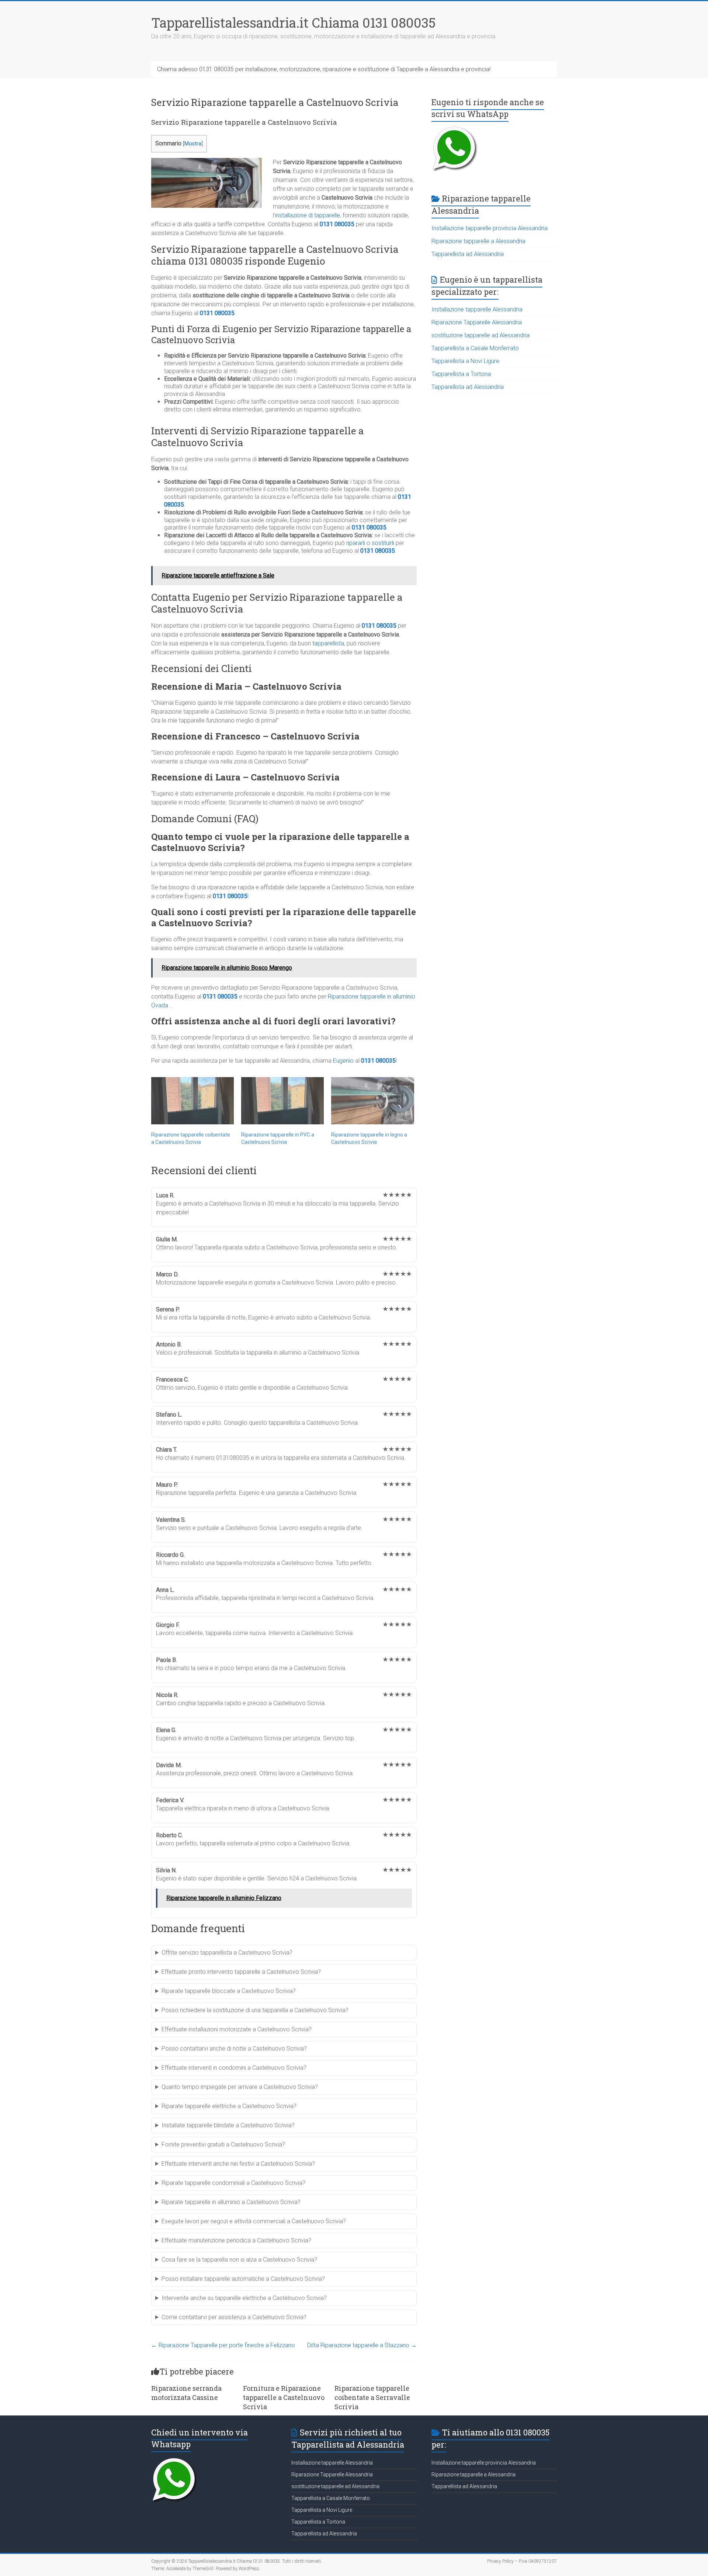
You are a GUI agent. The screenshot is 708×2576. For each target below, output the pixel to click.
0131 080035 (337, 224)
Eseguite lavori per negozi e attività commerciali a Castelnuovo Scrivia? (254, 2221)
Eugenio (343, 1061)
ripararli (356, 543)
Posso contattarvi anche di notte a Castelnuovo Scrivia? (234, 2049)
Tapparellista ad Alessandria (468, 254)
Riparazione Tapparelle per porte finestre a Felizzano (223, 2345)
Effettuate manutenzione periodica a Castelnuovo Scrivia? (236, 2240)
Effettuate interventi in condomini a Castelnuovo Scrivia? (234, 2068)
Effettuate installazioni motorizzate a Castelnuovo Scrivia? (237, 2029)
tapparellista (328, 643)
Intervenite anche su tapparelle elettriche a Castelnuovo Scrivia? (244, 2298)
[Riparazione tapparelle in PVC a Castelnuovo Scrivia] (282, 1101)
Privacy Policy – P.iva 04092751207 (522, 2561)
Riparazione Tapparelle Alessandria (477, 322)
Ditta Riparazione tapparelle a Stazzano (362, 2345)
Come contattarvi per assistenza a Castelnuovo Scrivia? (234, 2317)
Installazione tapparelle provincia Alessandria (490, 228)
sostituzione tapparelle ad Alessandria (480, 335)
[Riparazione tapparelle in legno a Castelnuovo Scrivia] (372, 1101)
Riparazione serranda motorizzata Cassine (186, 2393)
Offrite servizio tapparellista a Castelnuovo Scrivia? (227, 1953)
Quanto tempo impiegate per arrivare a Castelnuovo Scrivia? (240, 2087)
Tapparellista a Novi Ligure (465, 361)
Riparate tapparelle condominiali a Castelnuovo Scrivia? (233, 2183)
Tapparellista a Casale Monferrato (475, 348)
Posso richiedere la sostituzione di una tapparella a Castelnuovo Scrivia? (255, 2010)
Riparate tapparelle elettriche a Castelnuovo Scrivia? (229, 2106)
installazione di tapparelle (308, 215)
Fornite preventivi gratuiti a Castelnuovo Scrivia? (223, 2144)
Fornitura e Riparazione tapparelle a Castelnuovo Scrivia (284, 2397)
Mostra (193, 144)
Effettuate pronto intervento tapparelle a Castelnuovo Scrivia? (241, 1972)
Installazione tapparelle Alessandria (477, 309)
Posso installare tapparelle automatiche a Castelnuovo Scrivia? (243, 2279)
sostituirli (383, 543)
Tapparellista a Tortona (461, 374)
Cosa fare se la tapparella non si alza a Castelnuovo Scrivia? (239, 2260)
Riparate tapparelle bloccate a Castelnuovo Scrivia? (229, 1991)
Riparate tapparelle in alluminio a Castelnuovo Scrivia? (231, 2202)
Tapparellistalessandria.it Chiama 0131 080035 (293, 23)
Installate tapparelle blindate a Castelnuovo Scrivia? (228, 2125)
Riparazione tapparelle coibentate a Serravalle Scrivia (372, 2397)
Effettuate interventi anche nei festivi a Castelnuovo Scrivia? (238, 2164)
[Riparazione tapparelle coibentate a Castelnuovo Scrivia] (192, 1101)
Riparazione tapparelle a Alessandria (478, 241)
